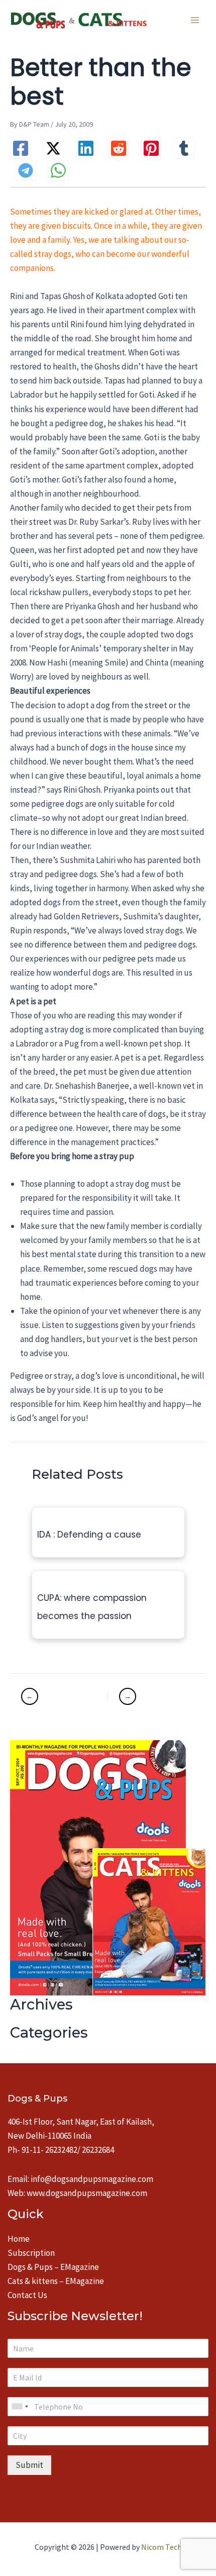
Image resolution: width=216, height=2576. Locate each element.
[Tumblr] (184, 148)
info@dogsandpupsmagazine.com (92, 2179)
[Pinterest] (151, 148)
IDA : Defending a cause (89, 1535)
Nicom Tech (161, 2547)
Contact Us (27, 2295)
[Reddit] (119, 148)
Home (19, 2239)
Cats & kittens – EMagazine (56, 2281)
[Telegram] (26, 170)
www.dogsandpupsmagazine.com (87, 2193)
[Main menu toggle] (195, 20)
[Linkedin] (86, 148)
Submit (29, 2465)
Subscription (31, 2253)
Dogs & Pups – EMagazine (53, 2267)
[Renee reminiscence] (144, 1696)
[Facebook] (21, 148)
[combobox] (20, 2407)
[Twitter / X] (53, 148)
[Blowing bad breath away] (56, 1696)
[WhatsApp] (58, 170)
